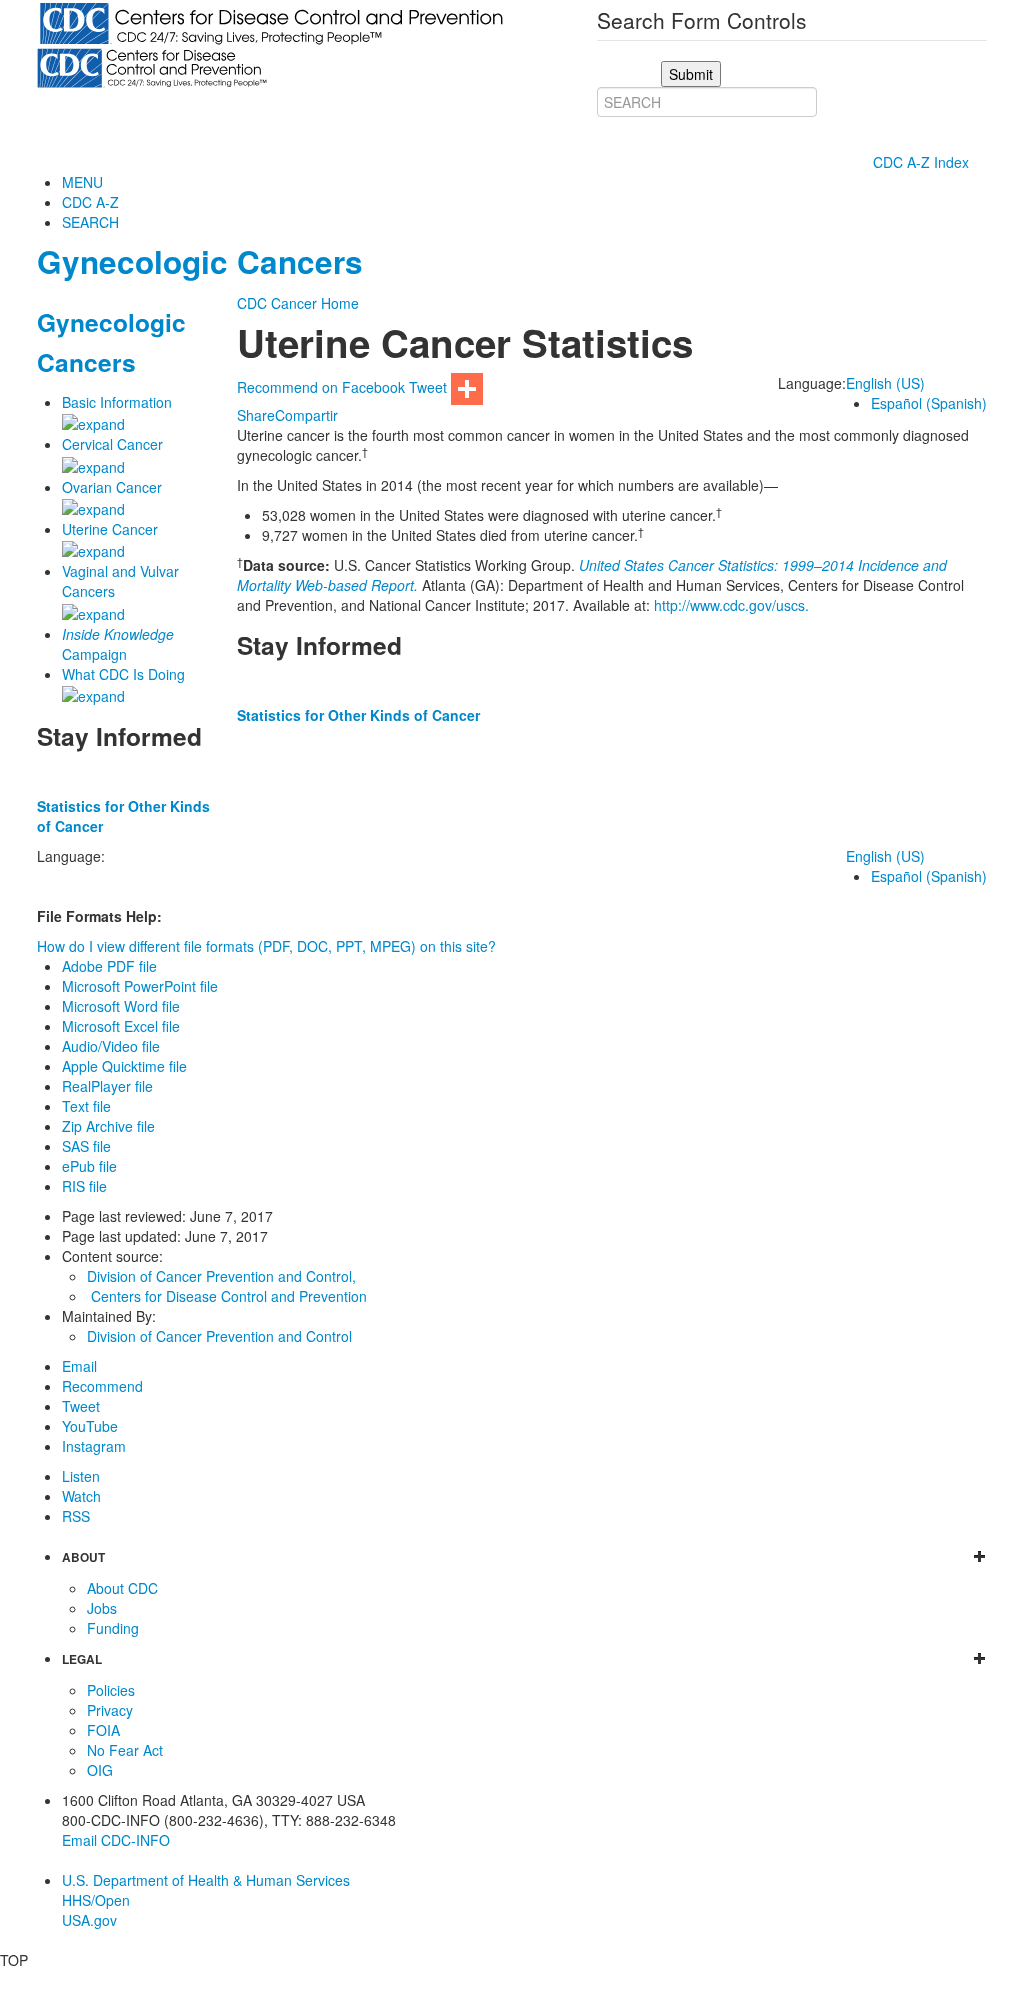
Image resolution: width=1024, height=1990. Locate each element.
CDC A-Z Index (923, 162)
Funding (113, 1628)
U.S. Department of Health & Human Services (206, 1880)
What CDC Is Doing (123, 674)
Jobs (102, 1608)
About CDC (122, 1588)
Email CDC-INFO (116, 1840)
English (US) (885, 383)
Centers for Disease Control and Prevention (229, 1296)
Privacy (110, 1710)
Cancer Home (315, 303)
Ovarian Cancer (112, 487)
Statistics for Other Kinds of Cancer (358, 715)
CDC (252, 303)
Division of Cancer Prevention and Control (219, 1336)
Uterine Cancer (110, 529)
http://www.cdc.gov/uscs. (731, 605)
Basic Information (117, 402)
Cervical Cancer (112, 444)
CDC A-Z (90, 202)
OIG (100, 1770)
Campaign (118, 644)
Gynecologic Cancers (200, 261)
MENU (82, 182)
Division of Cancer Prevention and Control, (221, 1276)
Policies (111, 1690)
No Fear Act (125, 1750)
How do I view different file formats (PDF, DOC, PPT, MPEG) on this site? (266, 946)
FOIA (103, 1730)
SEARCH (90, 222)
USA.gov (89, 1920)
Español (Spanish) (929, 403)
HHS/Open (96, 1900)
